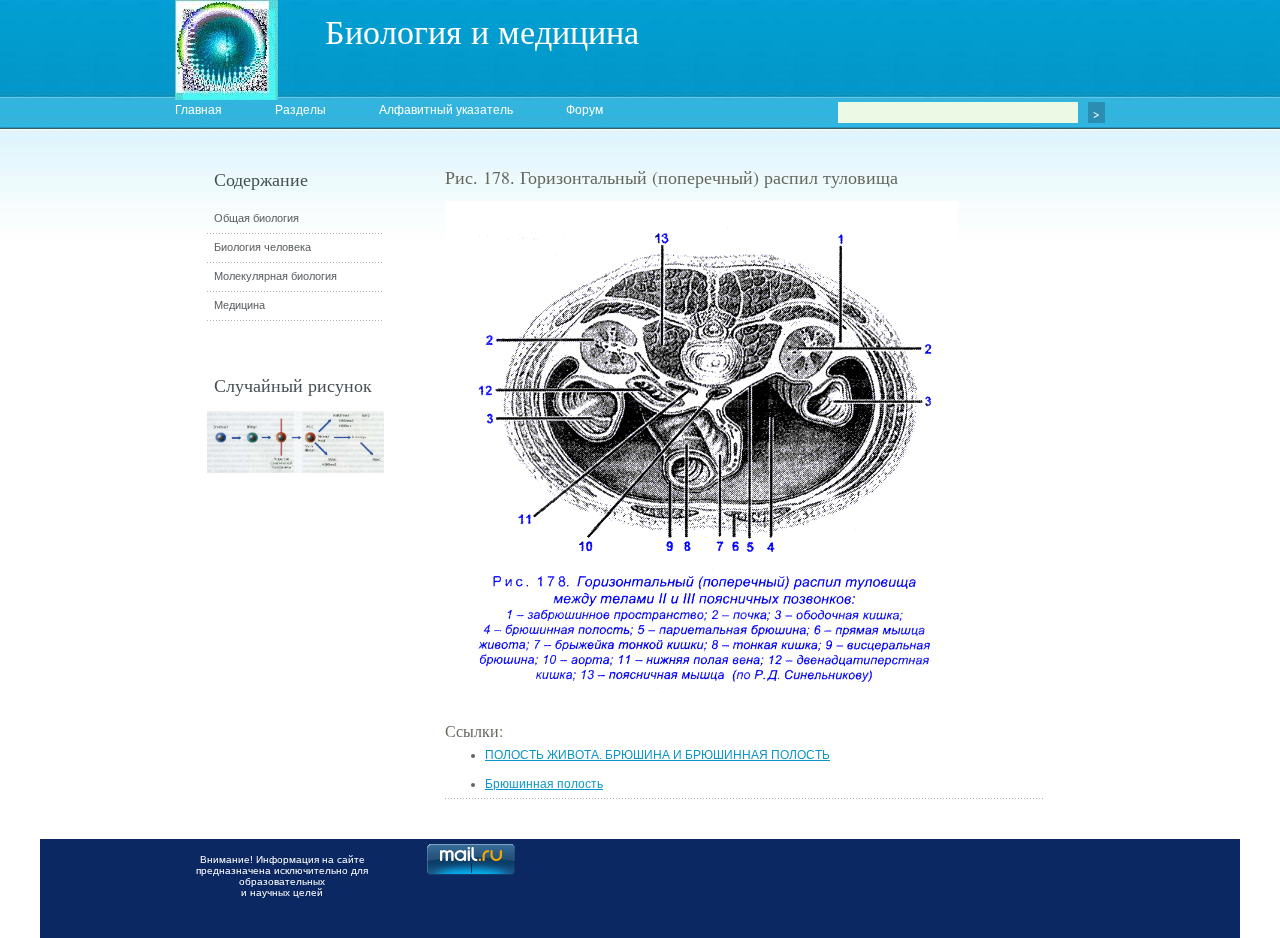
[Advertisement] (1155, 525)
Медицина (239, 305)
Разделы (300, 110)
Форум (584, 110)
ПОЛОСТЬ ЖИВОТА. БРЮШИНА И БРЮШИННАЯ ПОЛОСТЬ (657, 755)
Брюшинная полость (544, 784)
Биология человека (262, 247)
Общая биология (256, 218)
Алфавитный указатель (446, 110)
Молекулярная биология (275, 276)
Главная (198, 110)
